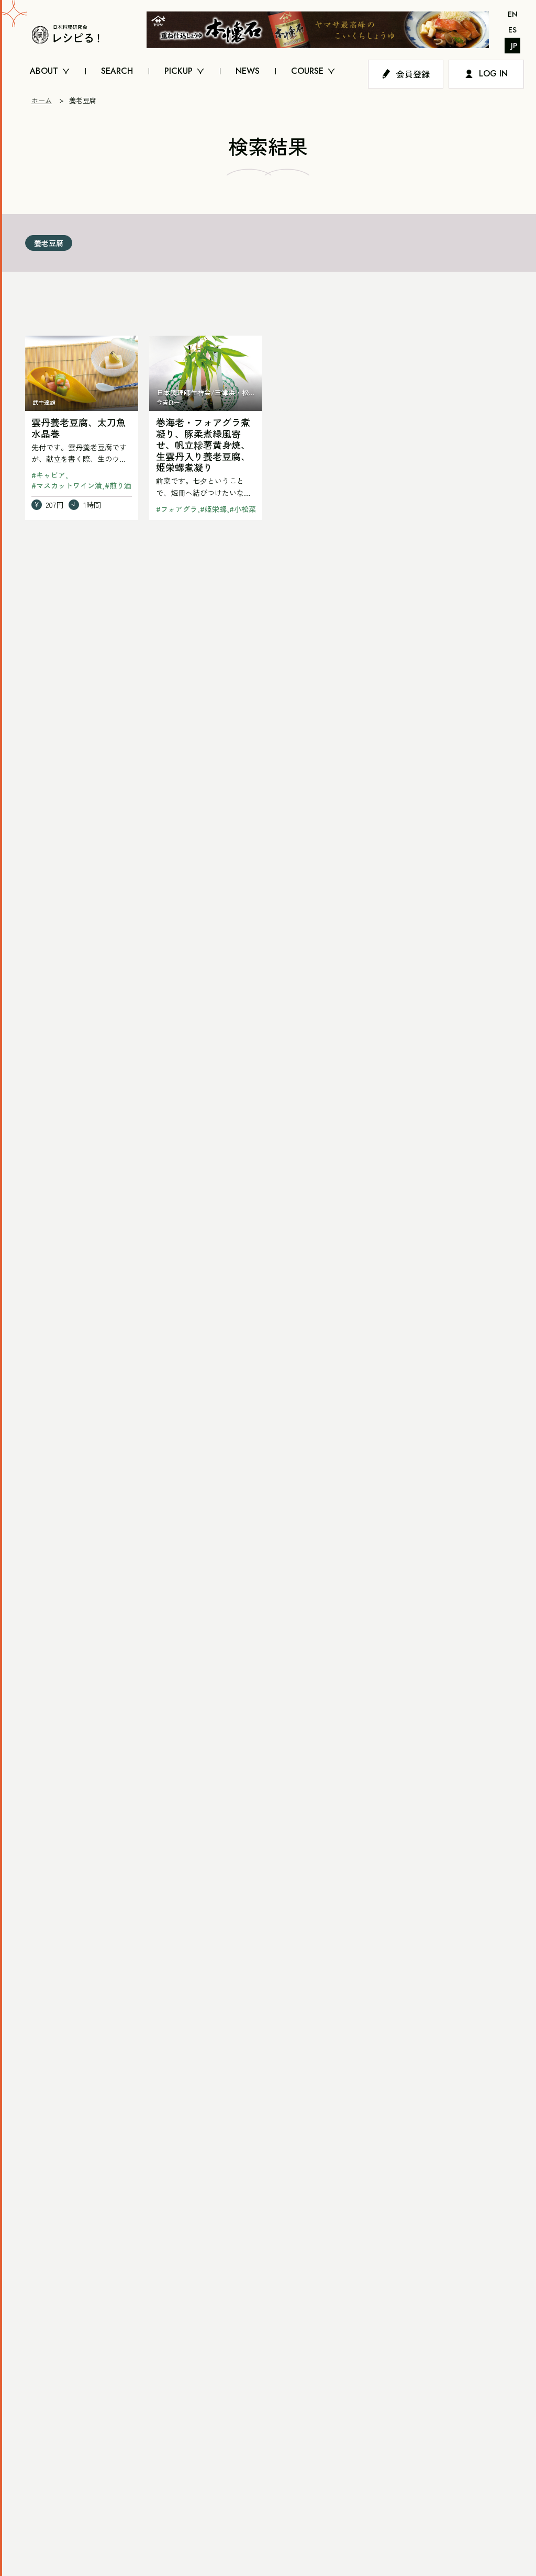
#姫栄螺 (213, 509)
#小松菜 (243, 509)
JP (514, 46)
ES (512, 30)
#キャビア (48, 475)
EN (513, 14)
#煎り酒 (118, 485)
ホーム (42, 100)
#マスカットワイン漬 (67, 485)
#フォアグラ (177, 509)
